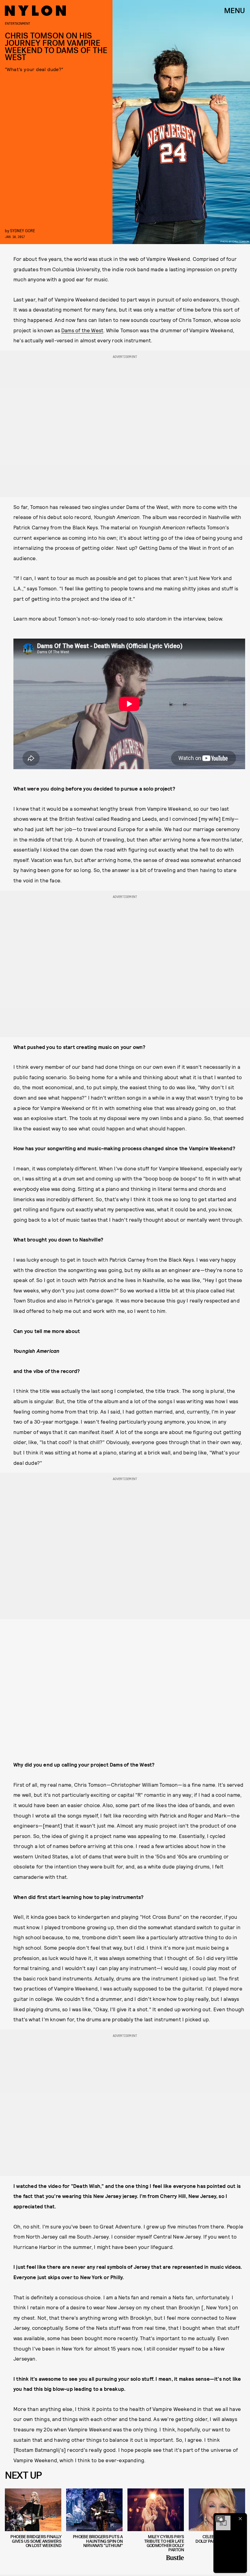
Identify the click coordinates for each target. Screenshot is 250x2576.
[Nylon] (35, 11)
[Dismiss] (240, 2519)
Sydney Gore (23, 231)
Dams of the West (82, 330)
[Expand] (220, 2519)
